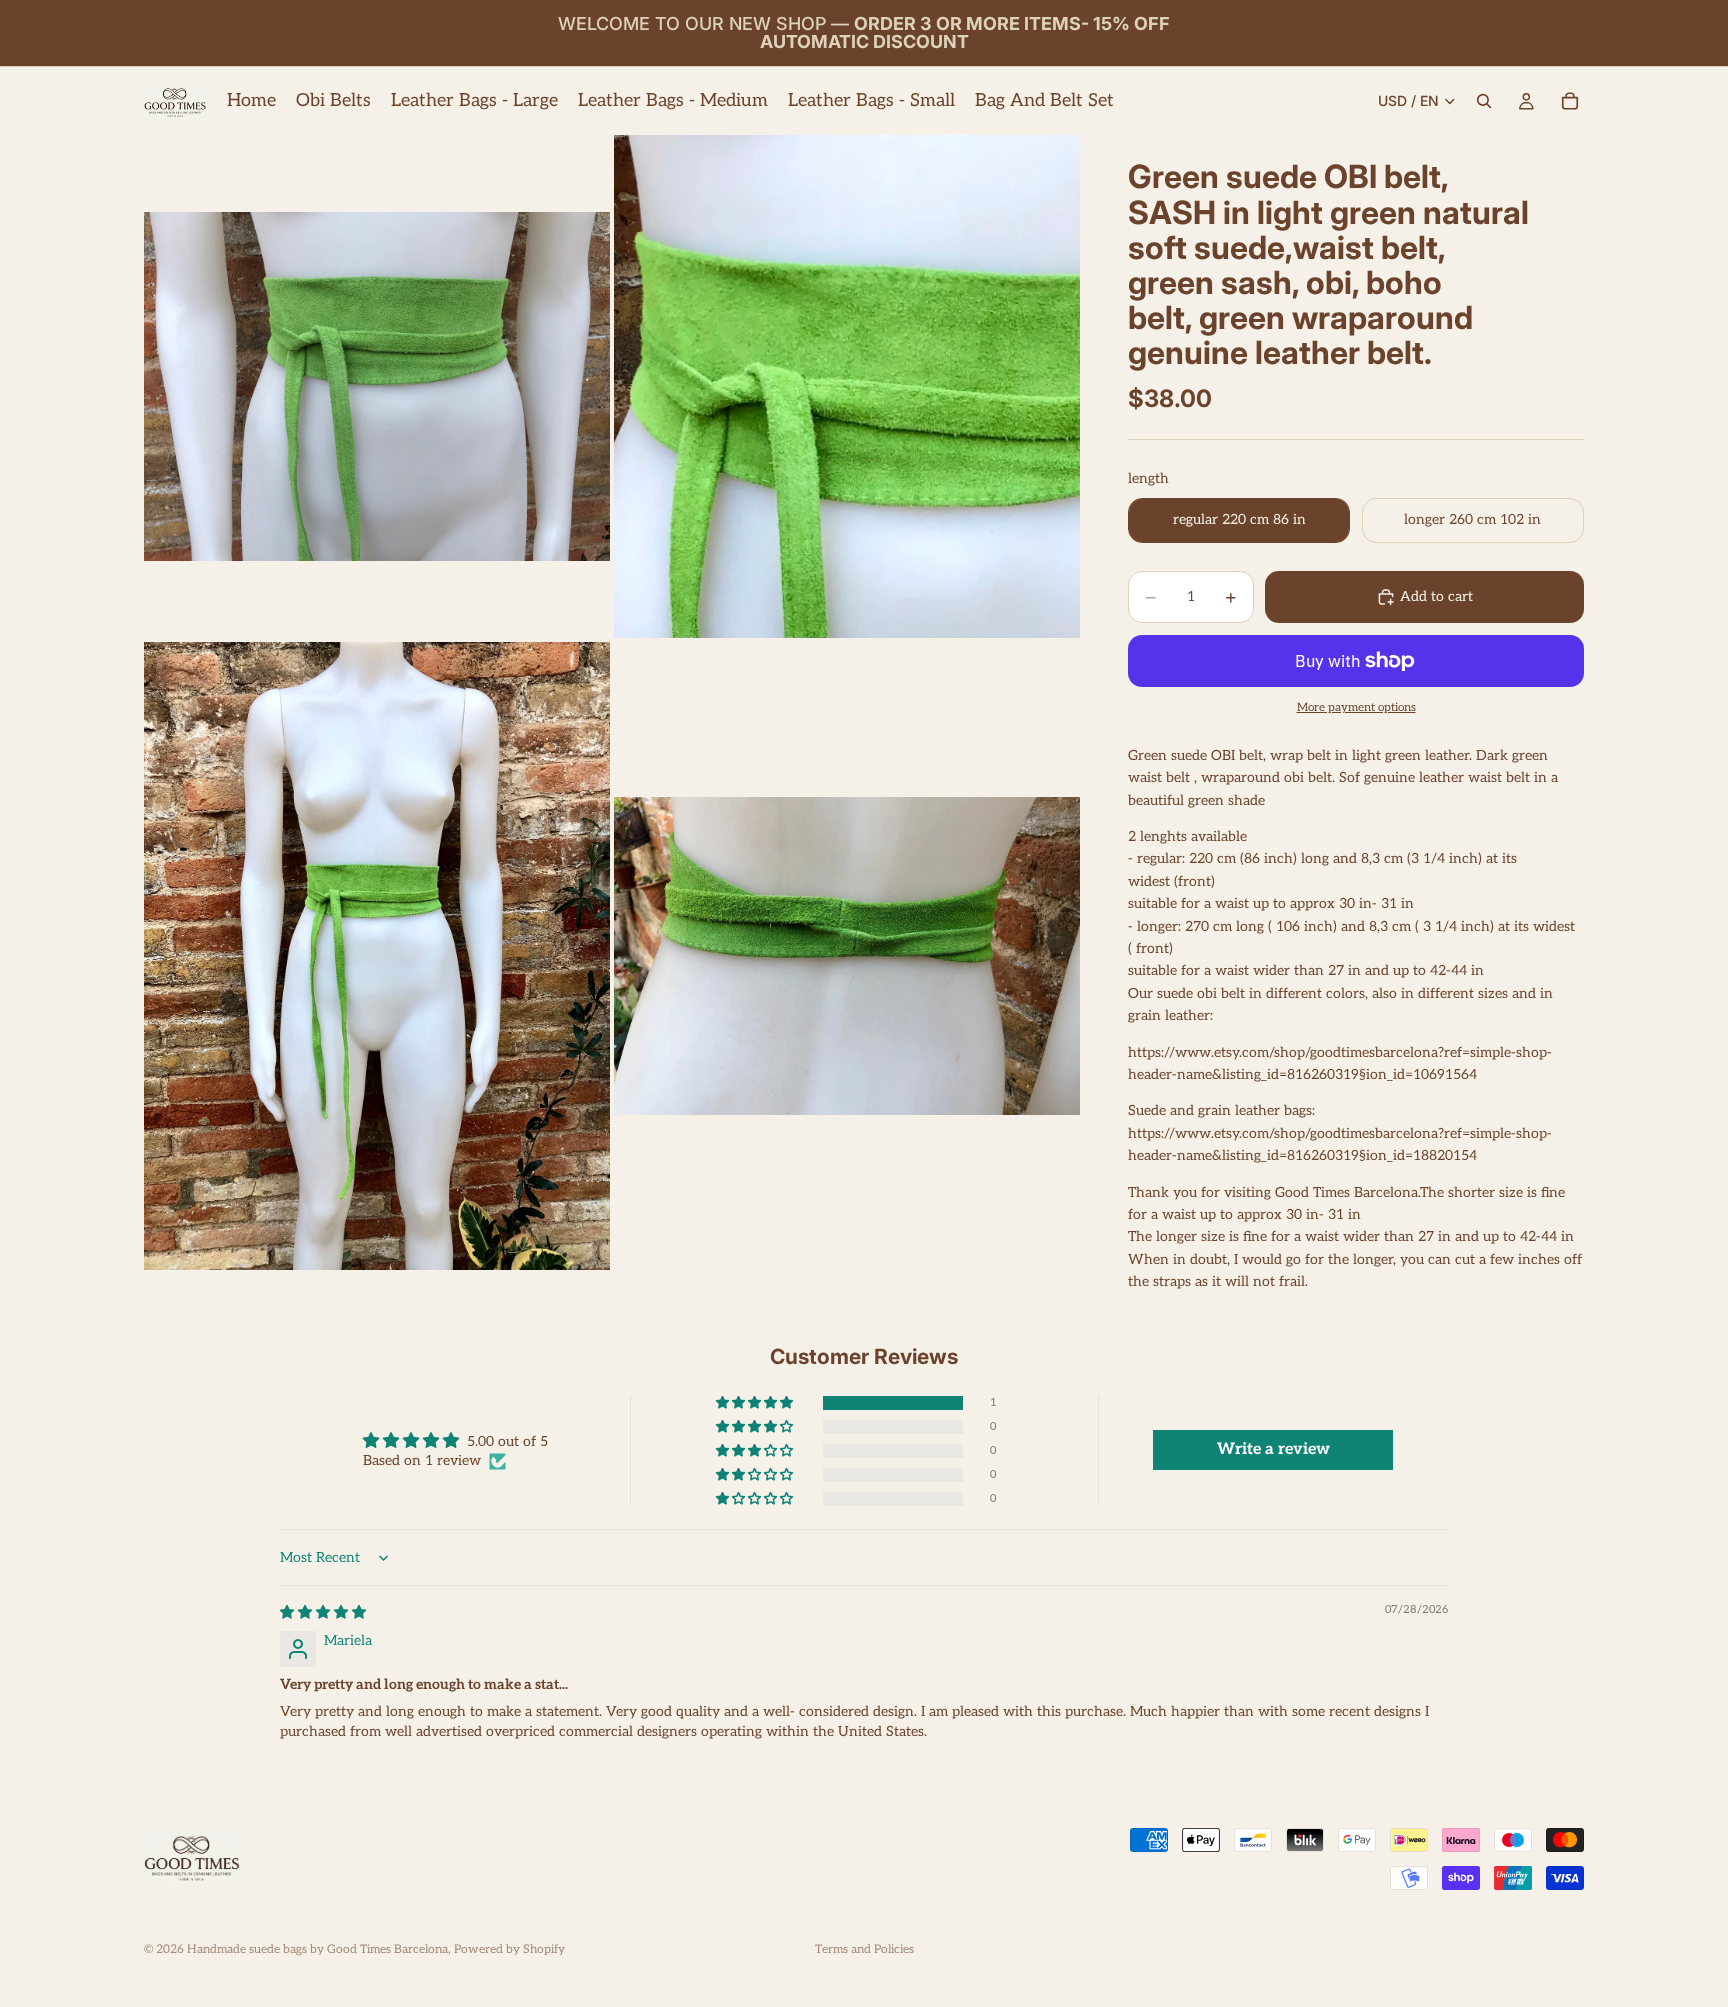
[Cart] (1570, 101)
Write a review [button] (1273, 1449)
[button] (756, 1403)
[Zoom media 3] (377, 956)
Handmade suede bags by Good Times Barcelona (317, 1949)
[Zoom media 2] (847, 386)
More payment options (1356, 707)
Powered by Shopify (509, 1949)
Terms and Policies (864, 1949)
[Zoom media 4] (847, 956)
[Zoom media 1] (377, 386)
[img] (323, 1612)
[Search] (1484, 101)
